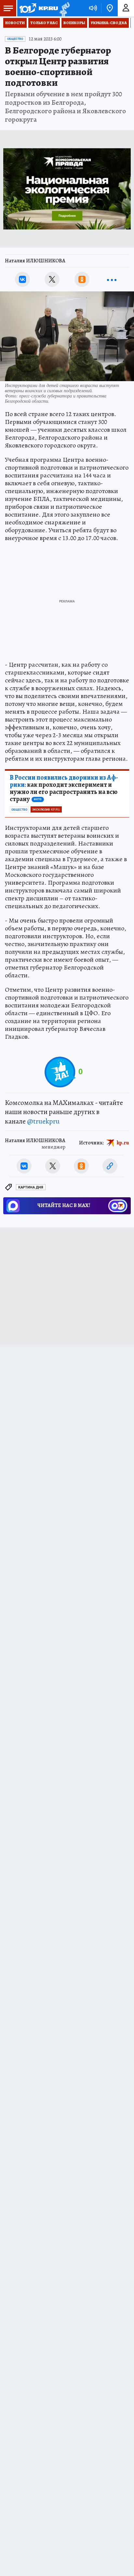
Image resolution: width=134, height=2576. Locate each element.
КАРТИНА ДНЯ (31, 1187)
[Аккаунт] (126, 8)
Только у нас (44, 23)
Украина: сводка (109, 23)
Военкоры (74, 23)
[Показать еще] (112, 279)
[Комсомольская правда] (38, 8)
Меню (8, 8)
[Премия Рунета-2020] (64, 8)
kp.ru (123, 1143)
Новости (15, 23)
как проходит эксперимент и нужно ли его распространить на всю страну (64, 788)
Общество (15, 39)
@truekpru (43, 1121)
